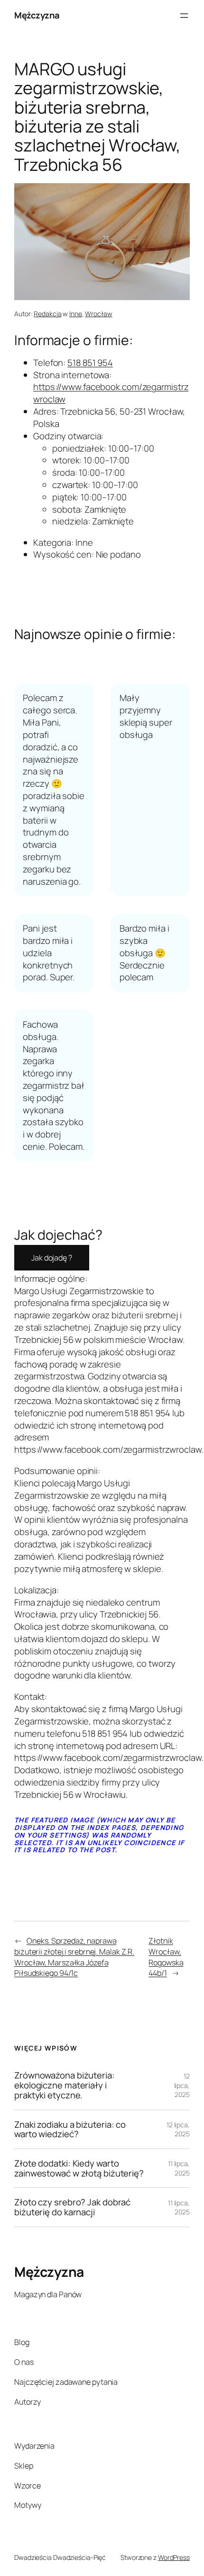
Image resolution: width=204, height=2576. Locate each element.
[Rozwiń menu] (184, 16)
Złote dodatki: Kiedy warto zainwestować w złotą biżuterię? (79, 2168)
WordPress (174, 2557)
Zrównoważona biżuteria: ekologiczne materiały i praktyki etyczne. (65, 2085)
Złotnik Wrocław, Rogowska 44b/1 (166, 1957)
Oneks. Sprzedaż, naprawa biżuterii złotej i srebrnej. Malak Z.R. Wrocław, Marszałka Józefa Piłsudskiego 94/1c (74, 1957)
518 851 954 (90, 363)
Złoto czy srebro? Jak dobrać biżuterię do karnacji (72, 2207)
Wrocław (98, 314)
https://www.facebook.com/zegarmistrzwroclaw (111, 393)
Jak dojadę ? (52, 1258)
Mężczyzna (37, 15)
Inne (76, 314)
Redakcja (47, 314)
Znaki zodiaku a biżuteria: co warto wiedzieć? (70, 2129)
